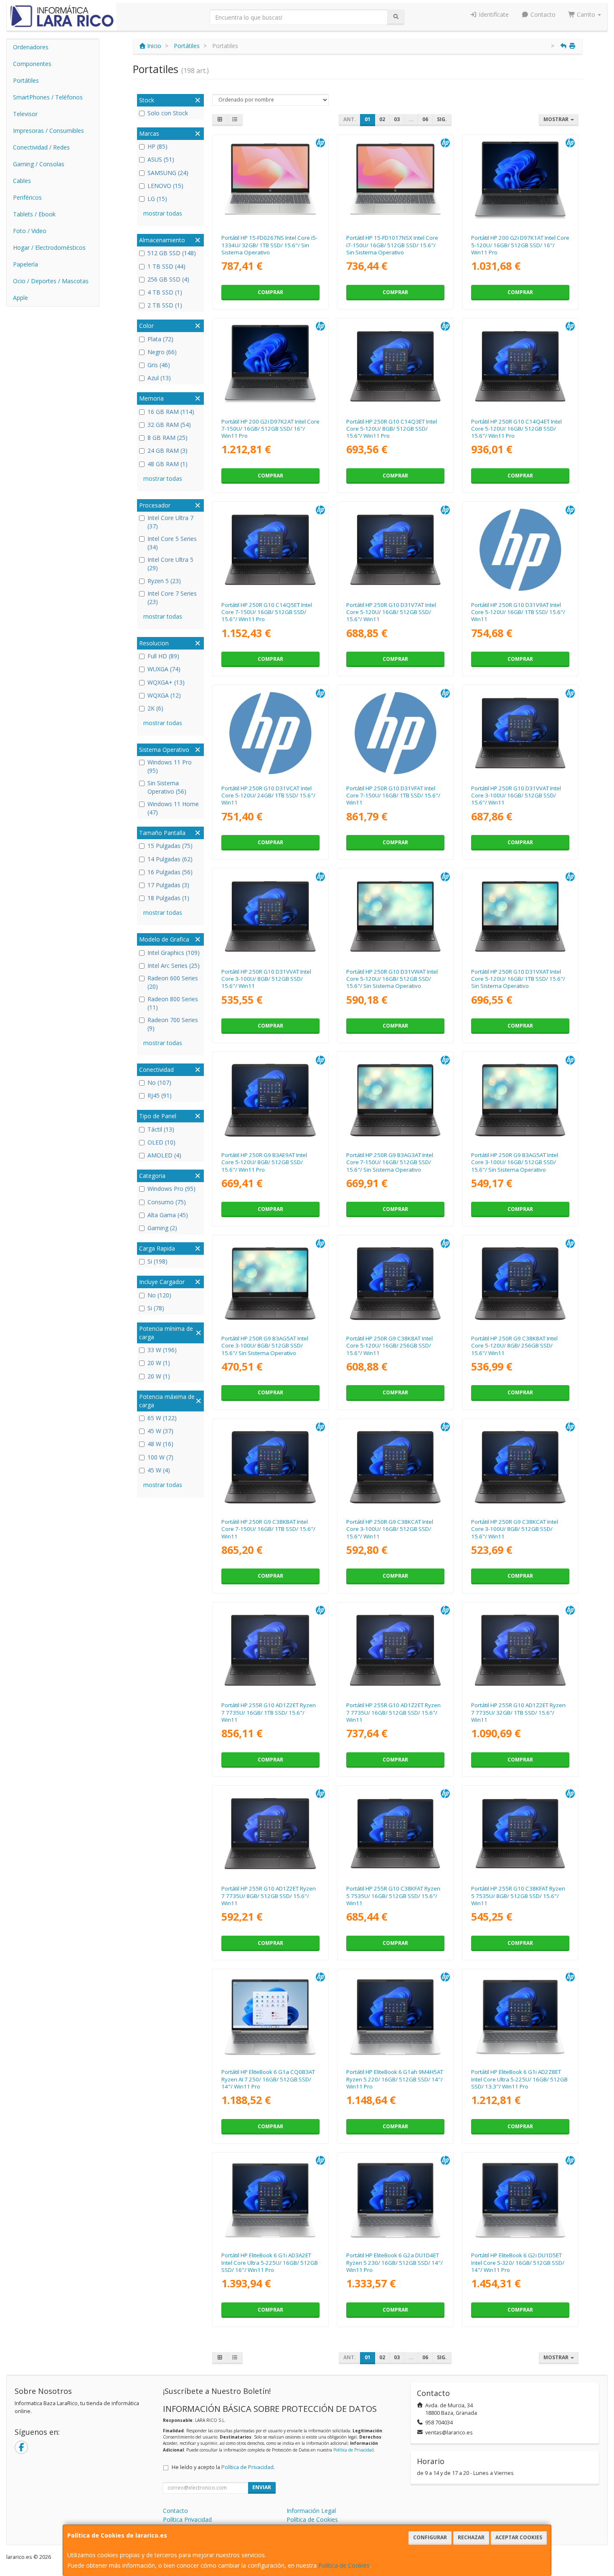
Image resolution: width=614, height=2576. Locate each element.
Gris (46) (159, 365)
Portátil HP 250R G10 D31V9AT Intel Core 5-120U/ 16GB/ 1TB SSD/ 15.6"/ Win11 (518, 612)
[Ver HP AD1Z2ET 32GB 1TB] (520, 1650)
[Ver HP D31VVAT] (270, 916)
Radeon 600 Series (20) (173, 982)
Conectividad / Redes (41, 147)
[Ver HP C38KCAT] (520, 1467)
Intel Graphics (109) (174, 953)
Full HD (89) (163, 656)
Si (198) (157, 1261)
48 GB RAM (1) (167, 464)
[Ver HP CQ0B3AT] (270, 2017)
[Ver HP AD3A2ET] (270, 2200)
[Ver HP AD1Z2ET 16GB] (396, 1650)
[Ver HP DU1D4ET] (396, 2200)
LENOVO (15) (165, 186)
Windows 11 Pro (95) (170, 766)
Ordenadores (31, 47)
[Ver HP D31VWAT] (396, 916)
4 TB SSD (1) (165, 292)
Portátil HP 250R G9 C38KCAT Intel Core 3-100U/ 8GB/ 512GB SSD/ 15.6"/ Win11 (515, 1529)
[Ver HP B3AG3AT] (396, 1100)
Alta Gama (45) (168, 1215)
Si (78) (156, 1308)
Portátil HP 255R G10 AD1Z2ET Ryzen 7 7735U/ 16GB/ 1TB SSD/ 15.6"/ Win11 (269, 1712)
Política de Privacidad (354, 2450)
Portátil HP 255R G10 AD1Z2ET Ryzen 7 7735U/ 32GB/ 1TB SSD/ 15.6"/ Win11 (518, 1712)
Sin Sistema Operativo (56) (167, 787)
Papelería (25, 264)
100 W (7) (160, 1457)
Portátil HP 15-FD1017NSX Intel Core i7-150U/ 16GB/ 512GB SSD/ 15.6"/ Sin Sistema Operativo (392, 245)
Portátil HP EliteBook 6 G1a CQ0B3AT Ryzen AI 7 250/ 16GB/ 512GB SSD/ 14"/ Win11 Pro (268, 2079)
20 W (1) (159, 1363)
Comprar (270, 292)
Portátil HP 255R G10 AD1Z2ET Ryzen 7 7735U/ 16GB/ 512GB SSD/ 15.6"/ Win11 (393, 1712)
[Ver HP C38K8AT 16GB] (396, 1283)
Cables (22, 181)
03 (397, 119)
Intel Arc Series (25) (174, 966)
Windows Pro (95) (171, 1189)
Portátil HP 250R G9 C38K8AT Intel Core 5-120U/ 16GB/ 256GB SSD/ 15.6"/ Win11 (389, 1346)
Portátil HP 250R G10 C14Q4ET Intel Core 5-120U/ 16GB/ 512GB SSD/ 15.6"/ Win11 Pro (516, 429)
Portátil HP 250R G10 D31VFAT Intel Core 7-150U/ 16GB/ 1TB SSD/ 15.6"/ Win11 (393, 796)
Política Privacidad (187, 2519)
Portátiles (26, 80)
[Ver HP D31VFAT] (396, 733)
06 (425, 119)
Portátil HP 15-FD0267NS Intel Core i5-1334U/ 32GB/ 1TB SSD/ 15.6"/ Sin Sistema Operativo (269, 245)
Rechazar (471, 2537)
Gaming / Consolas (39, 164)
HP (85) (157, 146)
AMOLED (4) (164, 1155)
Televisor (25, 114)
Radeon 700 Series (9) (173, 1024)
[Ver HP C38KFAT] (520, 1834)
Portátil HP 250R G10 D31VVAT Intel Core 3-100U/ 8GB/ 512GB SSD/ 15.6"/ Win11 (266, 979)
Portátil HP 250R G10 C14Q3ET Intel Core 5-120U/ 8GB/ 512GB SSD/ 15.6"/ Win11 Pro (392, 429)
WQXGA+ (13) (166, 682)
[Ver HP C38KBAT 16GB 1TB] (270, 1467)
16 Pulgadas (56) (170, 872)
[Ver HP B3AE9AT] (270, 1100)
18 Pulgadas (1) (168, 898)
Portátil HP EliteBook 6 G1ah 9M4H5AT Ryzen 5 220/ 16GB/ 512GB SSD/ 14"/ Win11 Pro (395, 2079)
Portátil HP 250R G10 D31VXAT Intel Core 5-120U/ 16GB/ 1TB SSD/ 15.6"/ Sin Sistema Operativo (518, 979)
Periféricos (27, 197)
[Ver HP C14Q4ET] (520, 366)
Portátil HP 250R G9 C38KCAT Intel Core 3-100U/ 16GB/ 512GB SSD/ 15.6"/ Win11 (390, 1529)
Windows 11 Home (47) (173, 808)
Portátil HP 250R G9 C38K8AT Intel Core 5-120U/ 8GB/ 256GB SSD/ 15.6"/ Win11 (514, 1346)
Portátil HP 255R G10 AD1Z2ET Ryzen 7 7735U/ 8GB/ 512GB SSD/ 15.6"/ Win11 (269, 1896)
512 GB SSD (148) (172, 253)
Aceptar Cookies (519, 2537)
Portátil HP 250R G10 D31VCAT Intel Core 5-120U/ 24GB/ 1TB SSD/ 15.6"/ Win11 (268, 796)
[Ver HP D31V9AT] (520, 550)
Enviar (262, 2487)
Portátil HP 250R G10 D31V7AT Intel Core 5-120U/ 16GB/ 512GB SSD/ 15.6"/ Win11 (391, 612)
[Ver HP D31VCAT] (270, 733)
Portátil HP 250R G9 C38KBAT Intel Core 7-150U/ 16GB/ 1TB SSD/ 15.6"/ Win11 (268, 1529)
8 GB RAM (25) (167, 438)
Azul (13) (159, 378)
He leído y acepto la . (223, 2467)
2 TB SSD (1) (165, 305)
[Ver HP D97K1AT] (520, 183)
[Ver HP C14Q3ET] (396, 366)
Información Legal (311, 2511)
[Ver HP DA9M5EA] (396, 183)
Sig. (442, 119)
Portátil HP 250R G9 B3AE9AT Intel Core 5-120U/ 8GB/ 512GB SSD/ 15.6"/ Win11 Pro (264, 1162)
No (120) (159, 1295)
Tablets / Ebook (34, 214)
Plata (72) (160, 339)
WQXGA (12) (164, 695)
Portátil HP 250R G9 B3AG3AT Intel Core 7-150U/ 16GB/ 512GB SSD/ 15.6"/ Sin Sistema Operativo (390, 1162)
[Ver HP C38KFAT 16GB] (396, 1834)
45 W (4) (159, 1470)
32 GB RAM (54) (169, 425)
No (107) (159, 1082)
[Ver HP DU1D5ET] (520, 2200)
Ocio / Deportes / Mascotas (51, 281)
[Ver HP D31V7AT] (396, 550)
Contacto (542, 14)
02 (382, 119)
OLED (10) (161, 1142)
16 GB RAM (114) (171, 412)
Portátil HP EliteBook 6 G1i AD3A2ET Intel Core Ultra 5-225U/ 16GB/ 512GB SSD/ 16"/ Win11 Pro (270, 2263)
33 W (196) (162, 1350)
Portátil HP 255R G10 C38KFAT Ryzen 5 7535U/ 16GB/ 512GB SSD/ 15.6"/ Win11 (393, 1896)
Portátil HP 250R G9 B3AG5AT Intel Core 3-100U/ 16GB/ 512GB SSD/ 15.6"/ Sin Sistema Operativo (515, 1162)
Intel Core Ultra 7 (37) (170, 522)
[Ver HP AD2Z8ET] (520, 2017)
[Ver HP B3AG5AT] (270, 1283)
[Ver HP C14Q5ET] (270, 550)
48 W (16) (160, 1444)
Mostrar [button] (557, 119)
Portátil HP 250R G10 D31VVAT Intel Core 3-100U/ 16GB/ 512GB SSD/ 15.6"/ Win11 (516, 796)
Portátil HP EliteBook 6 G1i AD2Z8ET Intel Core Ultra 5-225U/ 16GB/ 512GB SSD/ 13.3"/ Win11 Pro (519, 2079)
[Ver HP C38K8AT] (520, 1283)
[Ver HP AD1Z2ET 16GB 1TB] (270, 1650)
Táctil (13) (161, 1129)
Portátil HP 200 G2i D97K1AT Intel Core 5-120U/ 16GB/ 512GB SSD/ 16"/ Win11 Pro (520, 245)
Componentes (32, 64)
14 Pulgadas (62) (170, 859)
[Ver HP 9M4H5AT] (396, 2017)
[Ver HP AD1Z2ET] (270, 1834)
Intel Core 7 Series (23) (172, 598)
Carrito (586, 14)
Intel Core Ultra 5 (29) (170, 564)
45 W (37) (160, 1431)
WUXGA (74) (164, 669)
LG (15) (157, 199)
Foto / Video (30, 231)
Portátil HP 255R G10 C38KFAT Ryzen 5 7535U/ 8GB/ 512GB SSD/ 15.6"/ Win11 (518, 1896)
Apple (20, 298)
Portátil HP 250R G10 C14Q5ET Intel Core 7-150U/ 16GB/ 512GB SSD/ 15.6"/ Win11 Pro (267, 612)
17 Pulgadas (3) (168, 885)
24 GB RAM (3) (167, 450)
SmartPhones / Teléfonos (48, 97)
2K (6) (155, 708)
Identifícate (493, 14)
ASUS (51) (161, 159)
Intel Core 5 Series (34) (172, 543)
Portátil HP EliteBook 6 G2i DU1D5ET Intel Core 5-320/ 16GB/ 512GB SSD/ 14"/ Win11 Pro (518, 2263)
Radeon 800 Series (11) (173, 1003)
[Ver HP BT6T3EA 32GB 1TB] (270, 183)
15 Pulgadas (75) (170, 846)
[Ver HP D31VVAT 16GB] (520, 733)
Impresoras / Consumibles (48, 131)
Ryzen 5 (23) (164, 581)
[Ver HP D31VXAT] (520, 916)
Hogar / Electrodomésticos (49, 247)
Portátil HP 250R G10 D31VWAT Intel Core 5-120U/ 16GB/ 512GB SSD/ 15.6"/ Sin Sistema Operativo (392, 979)
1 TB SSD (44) (166, 266)
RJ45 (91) (160, 1095)
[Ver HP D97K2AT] (270, 366)
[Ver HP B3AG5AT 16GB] (520, 1100)
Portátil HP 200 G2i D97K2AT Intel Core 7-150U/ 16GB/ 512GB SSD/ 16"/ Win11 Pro (270, 429)
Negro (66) (162, 352)
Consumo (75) (167, 1202)
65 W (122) (162, 1418)
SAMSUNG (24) (168, 173)
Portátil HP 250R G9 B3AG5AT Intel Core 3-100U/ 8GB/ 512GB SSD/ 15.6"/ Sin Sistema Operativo (265, 1346)
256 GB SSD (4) (168, 279)
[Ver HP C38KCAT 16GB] (396, 1467)
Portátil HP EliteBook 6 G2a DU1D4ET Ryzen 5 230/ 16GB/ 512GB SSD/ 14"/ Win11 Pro (395, 2263)
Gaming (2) (162, 1228)
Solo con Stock (168, 113)
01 (368, 119)
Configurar (430, 2537)
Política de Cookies (344, 2565)
